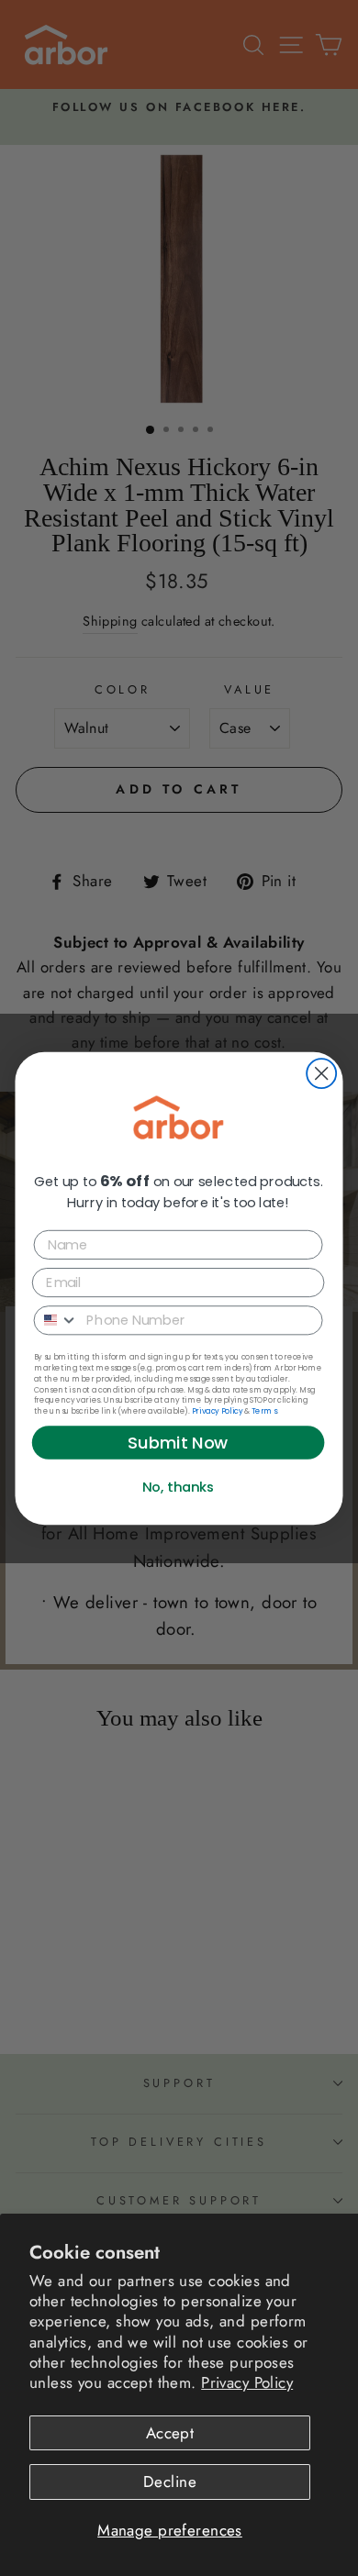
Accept (170, 2433)
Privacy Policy (247, 2382)
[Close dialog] (321, 1073)
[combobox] (57, 1319)
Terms (264, 1410)
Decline (170, 2482)
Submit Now (178, 1442)
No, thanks (179, 1487)
